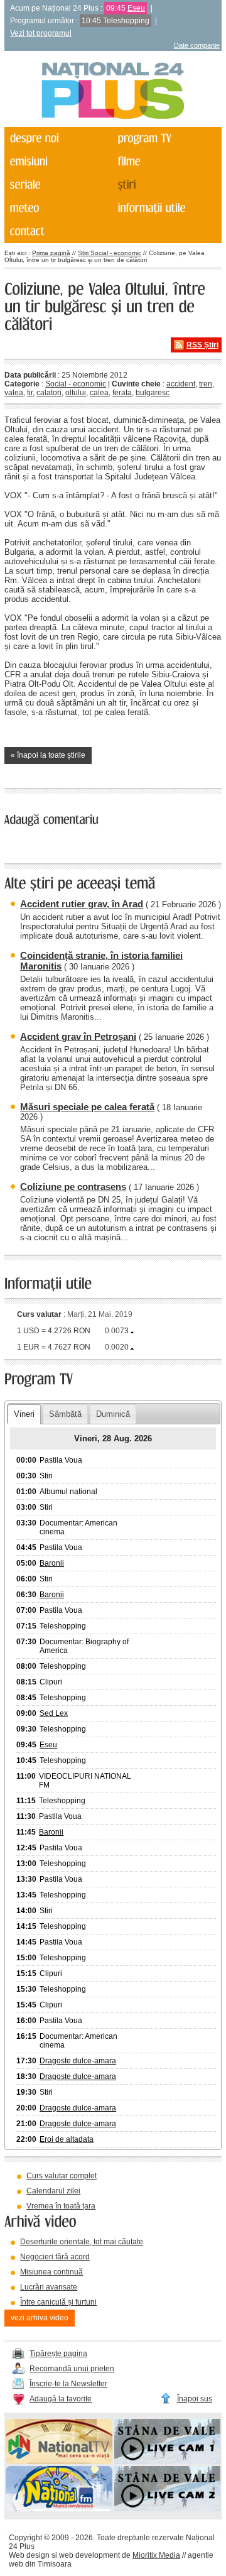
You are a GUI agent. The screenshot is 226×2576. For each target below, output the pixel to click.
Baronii (52, 1563)
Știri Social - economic (110, 253)
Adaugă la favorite (61, 2399)
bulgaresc (153, 393)
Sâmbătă (65, 1414)
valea (14, 393)
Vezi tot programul (41, 33)
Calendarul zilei (53, 2191)
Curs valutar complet (62, 2176)
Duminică (113, 1414)
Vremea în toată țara (61, 2206)
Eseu (136, 8)
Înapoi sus (195, 2399)
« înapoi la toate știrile (48, 755)
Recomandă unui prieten (72, 2369)
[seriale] (57, 185)
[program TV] (166, 139)
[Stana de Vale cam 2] (167, 2509)
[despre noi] (57, 139)
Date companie (197, 45)
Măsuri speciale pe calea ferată (87, 1107)
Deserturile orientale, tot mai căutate (82, 2242)
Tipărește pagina (58, 2354)
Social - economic (76, 384)
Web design (29, 2555)
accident (181, 384)
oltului (76, 393)
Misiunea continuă (51, 2272)
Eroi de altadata (67, 2139)
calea (99, 393)
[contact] (57, 232)
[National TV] (59, 2462)
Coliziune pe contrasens (73, 1187)
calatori (49, 393)
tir (30, 393)
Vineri (24, 1414)
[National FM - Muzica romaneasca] (59, 2509)
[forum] (57, 208)
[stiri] (166, 185)
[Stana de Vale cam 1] (167, 2462)
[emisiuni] (57, 162)
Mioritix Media (156, 2555)
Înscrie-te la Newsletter (68, 2384)
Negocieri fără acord (55, 2257)
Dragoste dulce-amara (78, 2061)
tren (206, 384)
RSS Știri (202, 345)
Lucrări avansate (49, 2287)
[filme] (166, 162)
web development (89, 2555)
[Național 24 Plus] (113, 91)
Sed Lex (54, 1713)
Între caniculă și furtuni (58, 2302)
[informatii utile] (166, 208)
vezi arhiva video (40, 2318)
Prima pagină (51, 253)
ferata (122, 393)
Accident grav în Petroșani (78, 1036)
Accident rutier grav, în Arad (82, 904)
